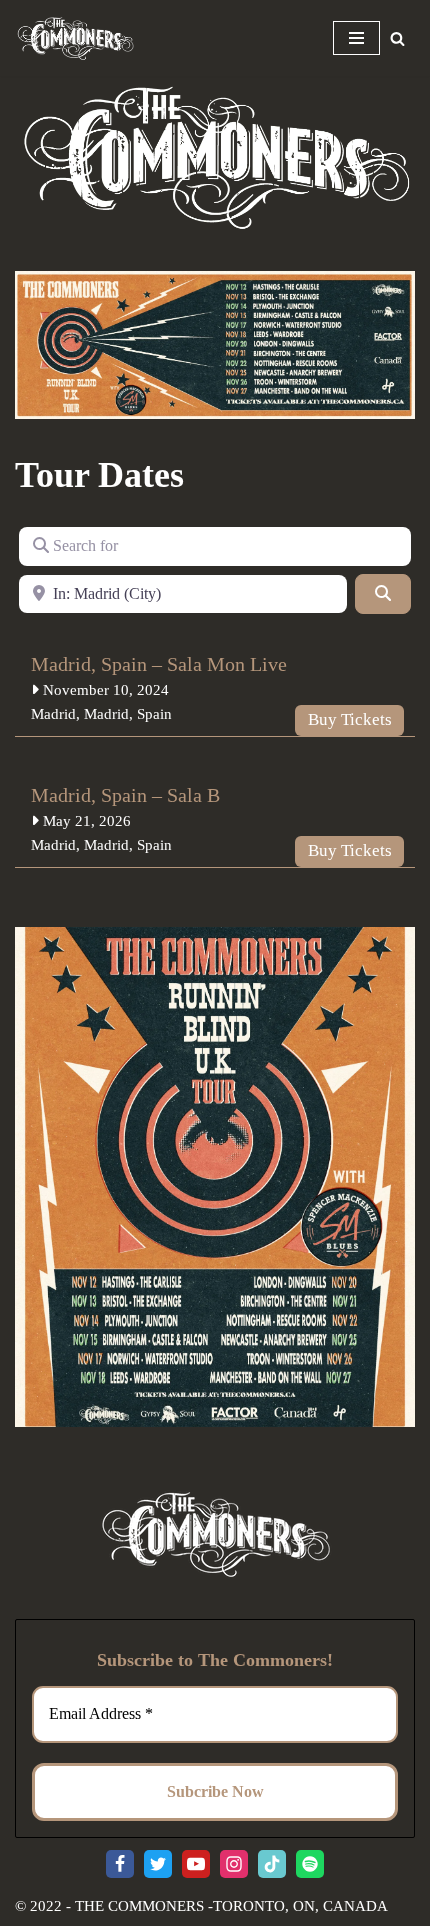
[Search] (397, 38)
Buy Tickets (350, 719)
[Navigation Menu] (356, 38)
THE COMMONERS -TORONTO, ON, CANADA (231, 1906)
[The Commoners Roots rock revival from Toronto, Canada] (75, 38)
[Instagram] (234, 1864)
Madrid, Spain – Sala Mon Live (159, 664)
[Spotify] (310, 1864)
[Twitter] (158, 1864)
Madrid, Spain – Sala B (125, 795)
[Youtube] (196, 1864)
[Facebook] (120, 1864)
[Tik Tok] (272, 1864)
